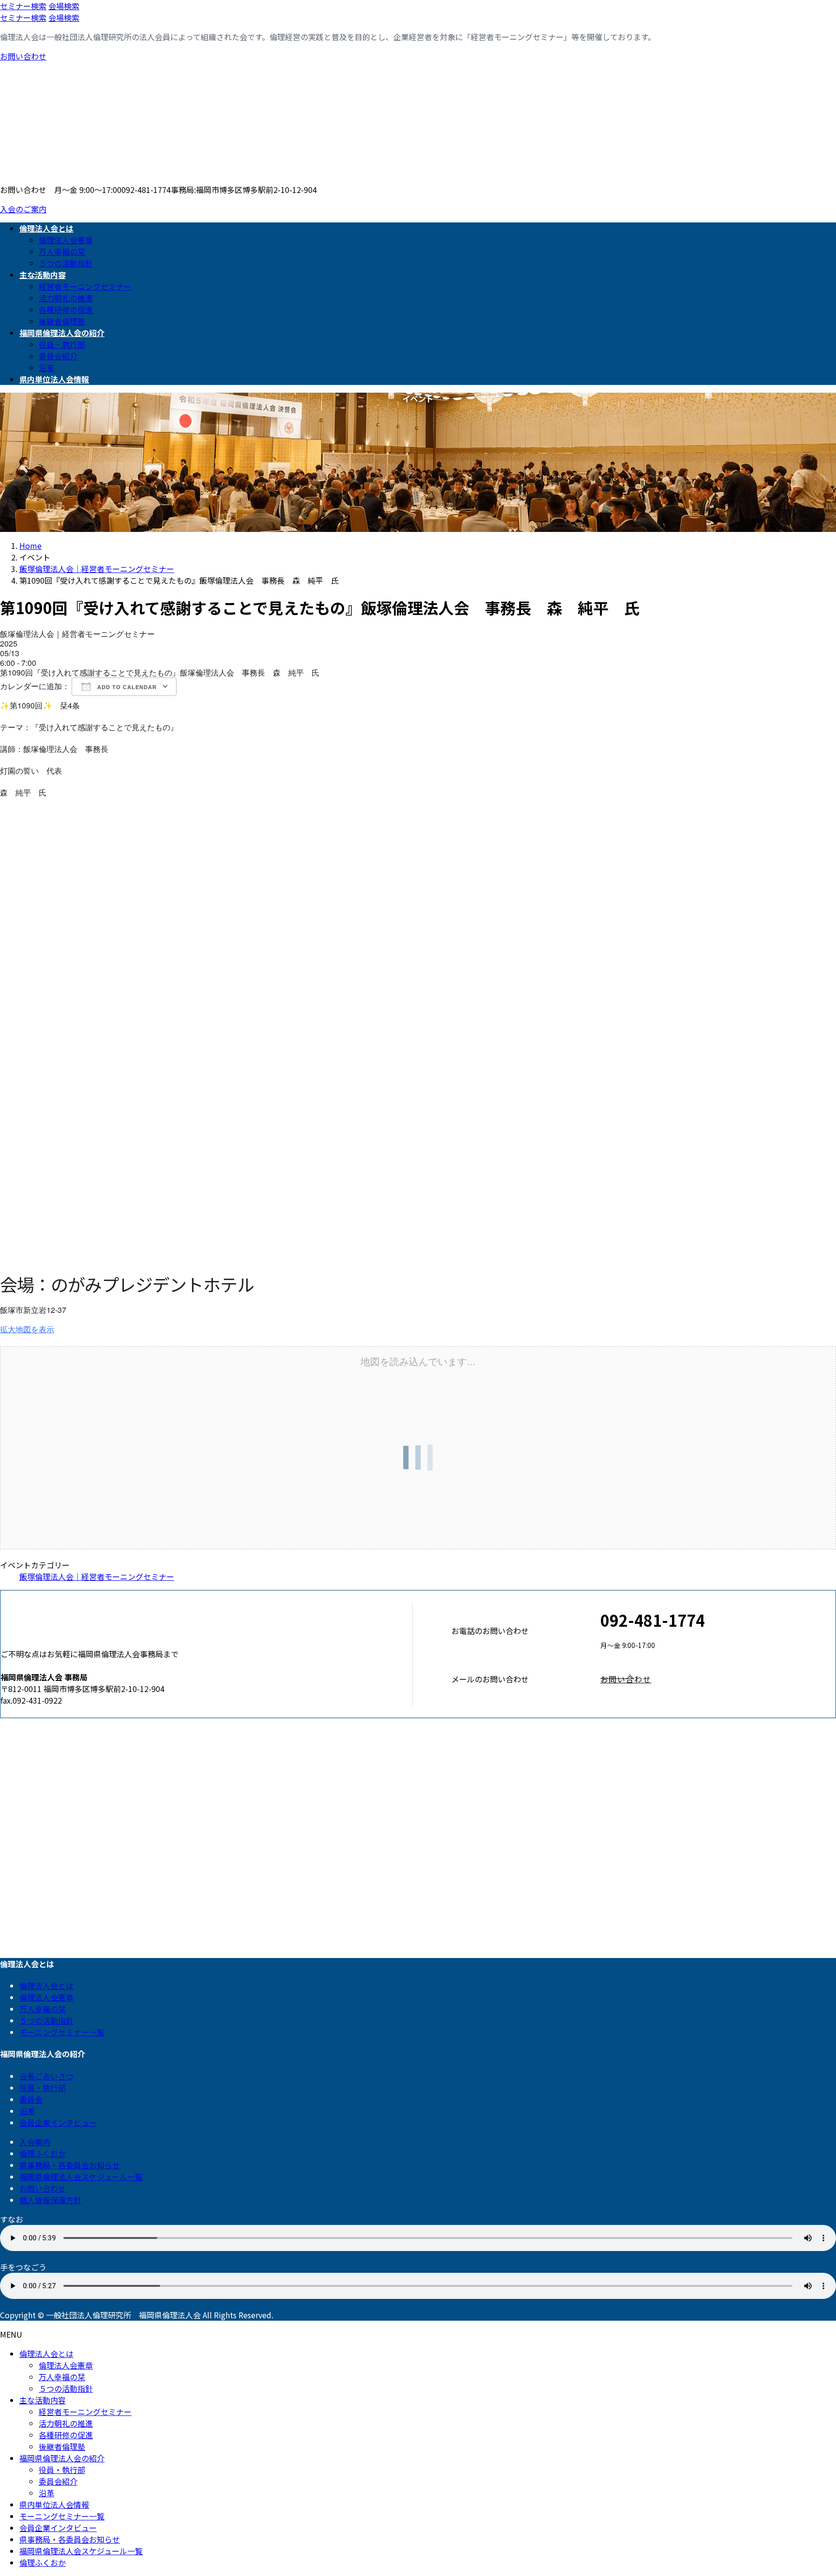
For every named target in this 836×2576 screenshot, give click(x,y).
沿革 (46, 368)
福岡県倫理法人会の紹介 (62, 2458)
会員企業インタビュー (58, 2122)
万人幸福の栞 (62, 251)
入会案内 (35, 2142)
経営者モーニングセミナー (85, 286)
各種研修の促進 (66, 309)
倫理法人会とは (46, 1986)
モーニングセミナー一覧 (62, 2032)
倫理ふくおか (43, 2153)
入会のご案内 (23, 209)
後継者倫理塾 (62, 321)
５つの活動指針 (66, 263)
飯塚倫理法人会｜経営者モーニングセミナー (97, 1576)
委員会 (31, 2099)
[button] (718, 1679)
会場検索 (64, 6)
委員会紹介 (58, 356)
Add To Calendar (126, 687)
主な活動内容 (43, 2400)
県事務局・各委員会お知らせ (70, 2165)
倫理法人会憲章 (66, 240)
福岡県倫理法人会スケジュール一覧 (81, 2177)
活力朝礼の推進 (66, 298)
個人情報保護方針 (50, 2200)
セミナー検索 (23, 6)
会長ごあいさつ (46, 2076)
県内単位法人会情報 (54, 2504)
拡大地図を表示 (27, 1329)
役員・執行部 (62, 344)
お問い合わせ (23, 56)
